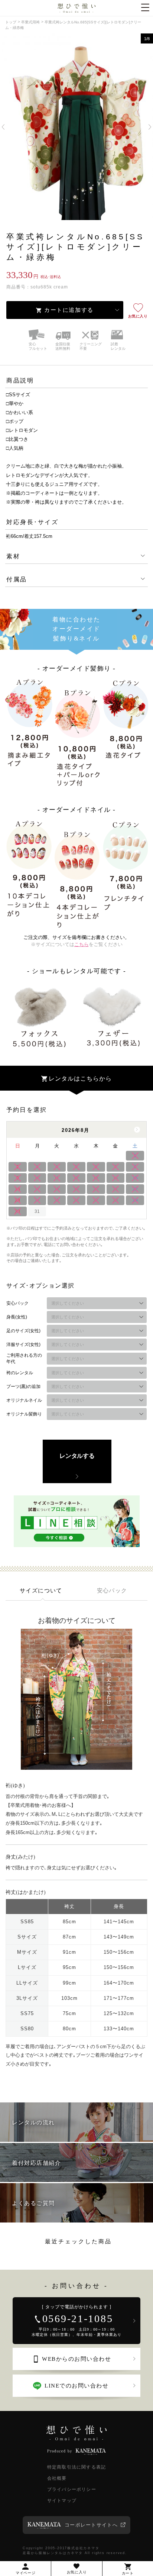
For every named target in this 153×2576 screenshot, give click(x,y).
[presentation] (41, 1590)
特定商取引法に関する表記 (76, 2467)
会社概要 (57, 2478)
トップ (11, 22)
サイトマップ (62, 2501)
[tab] (41, 1590)
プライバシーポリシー (72, 2489)
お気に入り (138, 316)
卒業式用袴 (30, 22)
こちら (82, 944)
